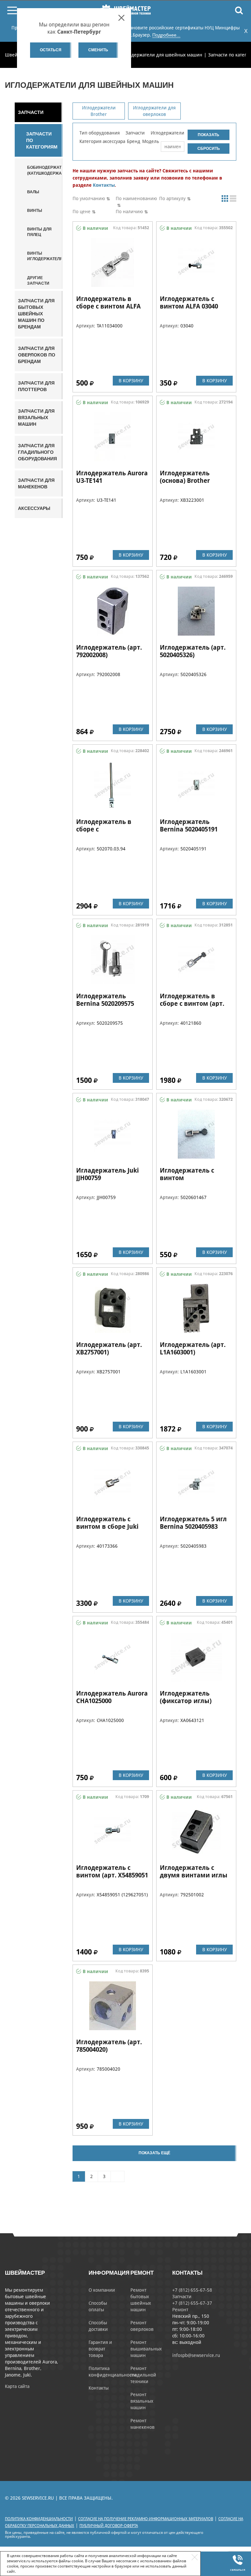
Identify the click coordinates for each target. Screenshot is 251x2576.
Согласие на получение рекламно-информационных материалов (146, 2519)
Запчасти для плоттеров (36, 386)
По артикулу (172, 198)
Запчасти (31, 112)
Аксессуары (34, 508)
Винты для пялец (39, 232)
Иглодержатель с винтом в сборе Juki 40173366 (107, 1526)
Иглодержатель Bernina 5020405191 (189, 825)
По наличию (129, 212)
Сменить (98, 50)
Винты (35, 211)
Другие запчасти (38, 281)
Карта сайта (17, 2386)
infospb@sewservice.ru (196, 2355)
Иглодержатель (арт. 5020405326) (193, 651)
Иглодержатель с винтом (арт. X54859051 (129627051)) (112, 1875)
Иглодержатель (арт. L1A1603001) (193, 1348)
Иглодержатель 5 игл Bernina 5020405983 (193, 1523)
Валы (33, 192)
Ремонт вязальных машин (142, 2401)
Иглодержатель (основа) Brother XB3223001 (185, 481)
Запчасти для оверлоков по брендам (37, 355)
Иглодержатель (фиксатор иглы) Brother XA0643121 (187, 1701)
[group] (99, 111)
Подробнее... (166, 35)
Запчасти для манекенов (36, 483)
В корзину (131, 381)
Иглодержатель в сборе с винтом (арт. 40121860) (192, 1004)
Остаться (51, 50)
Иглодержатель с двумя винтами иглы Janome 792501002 (194, 1875)
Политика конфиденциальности (39, 2519)
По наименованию (136, 198)
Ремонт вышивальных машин (146, 2349)
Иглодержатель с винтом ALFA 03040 (189, 302)
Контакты (104, 185)
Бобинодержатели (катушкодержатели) (43, 170)
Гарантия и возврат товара (100, 2349)
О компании (102, 2290)
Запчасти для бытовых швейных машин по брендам (36, 314)
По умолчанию (89, 198)
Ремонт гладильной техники (143, 2375)
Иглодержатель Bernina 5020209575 (105, 1000)
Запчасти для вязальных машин (36, 418)
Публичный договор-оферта (109, 2526)
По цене (82, 212)
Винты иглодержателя (43, 256)
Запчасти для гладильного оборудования (37, 452)
